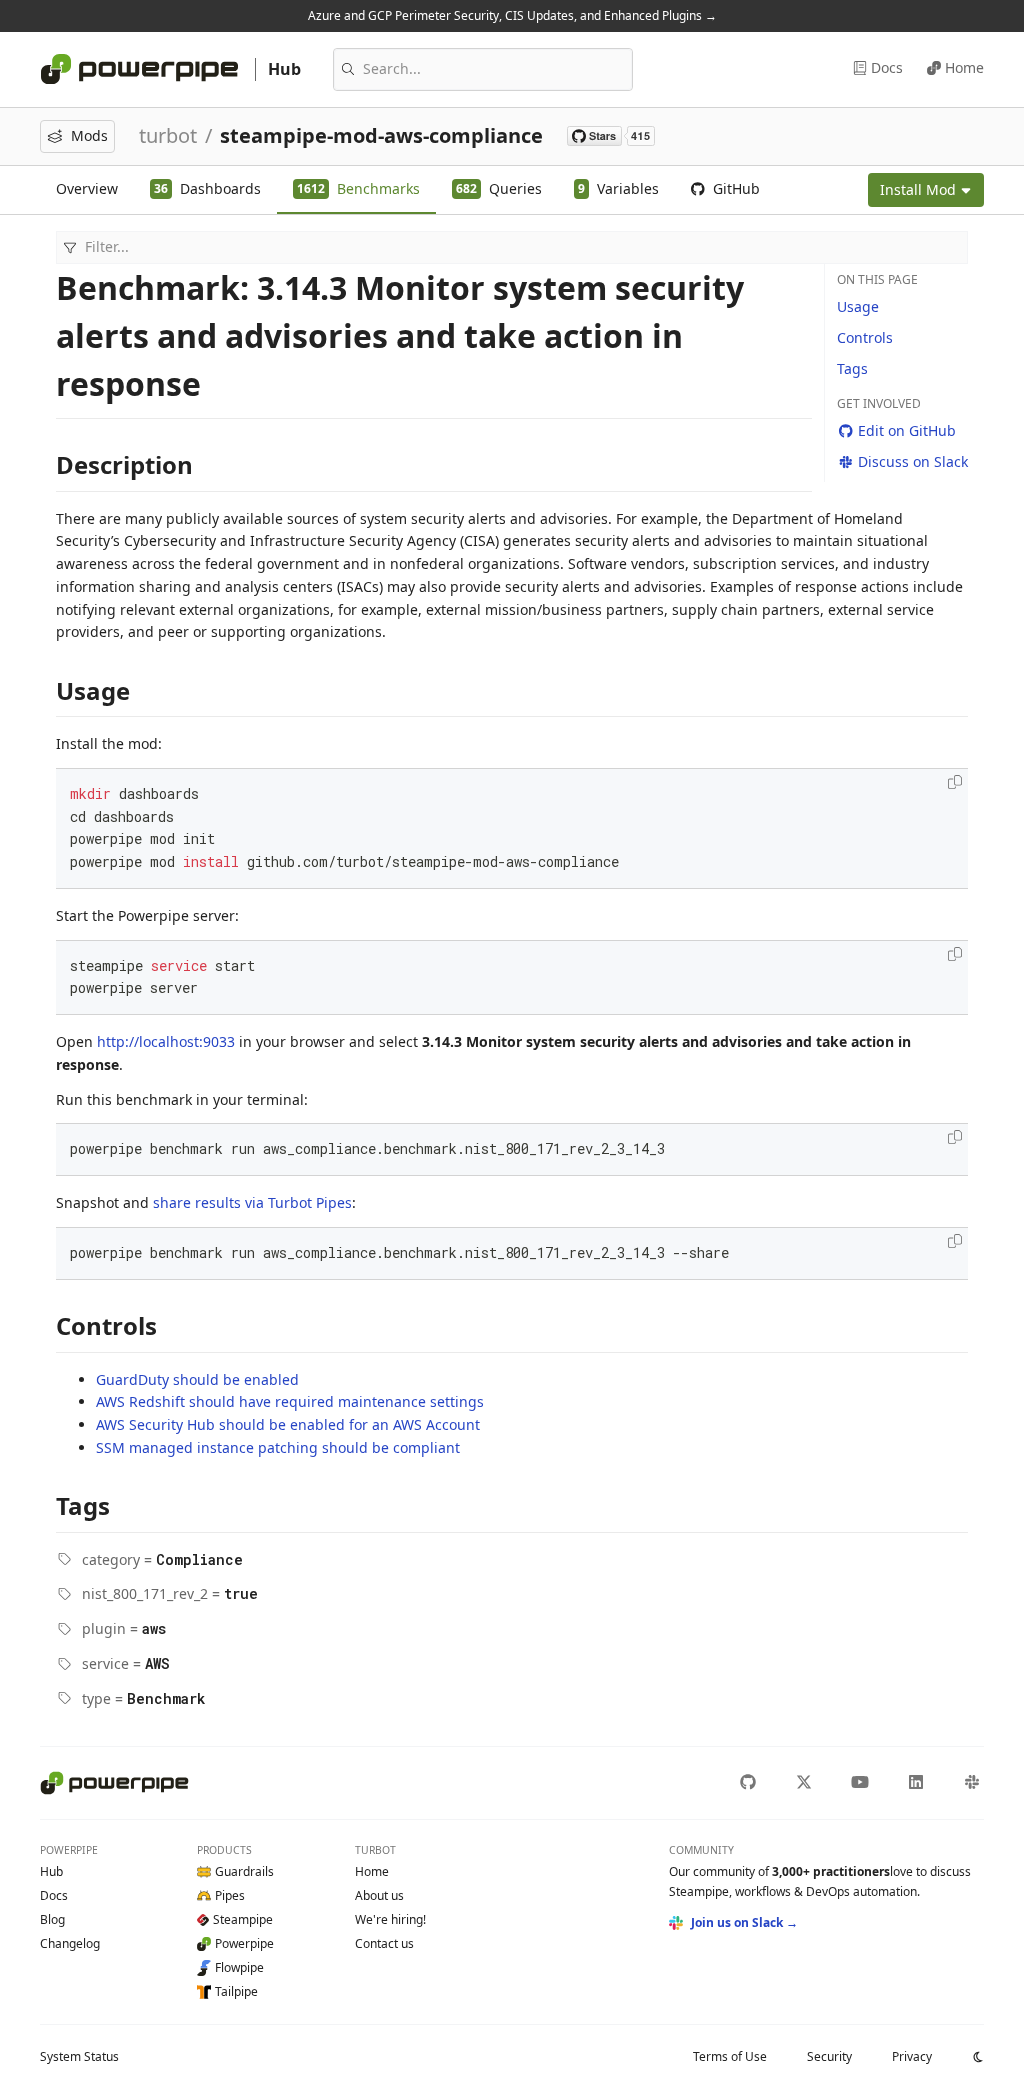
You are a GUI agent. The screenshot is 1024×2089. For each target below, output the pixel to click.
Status (79, 2056)
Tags (852, 368)
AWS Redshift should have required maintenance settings (290, 1401)
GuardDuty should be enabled (197, 1379)
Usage (858, 306)
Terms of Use (730, 2056)
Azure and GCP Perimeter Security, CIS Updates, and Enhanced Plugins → (512, 15)
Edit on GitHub (907, 430)
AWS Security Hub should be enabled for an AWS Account (288, 1424)
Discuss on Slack (913, 461)
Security (829, 2056)
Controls (865, 337)
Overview (87, 188)
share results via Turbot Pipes (252, 1202)
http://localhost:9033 (166, 1041)
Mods (89, 135)
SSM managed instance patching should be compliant (278, 1447)
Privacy (912, 2056)
